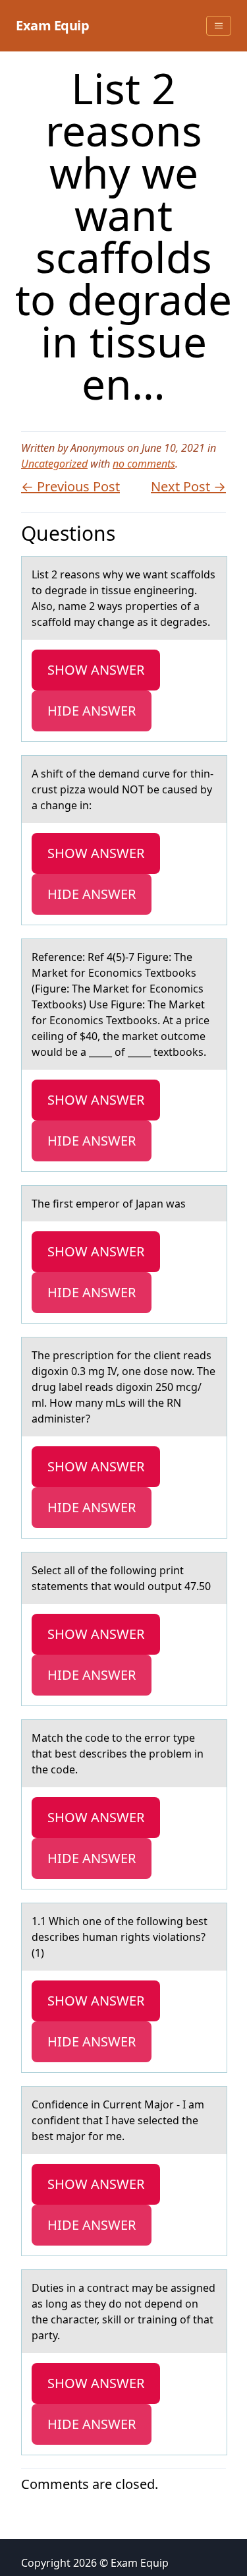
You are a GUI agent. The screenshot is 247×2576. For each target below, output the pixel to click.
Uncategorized (54, 464)
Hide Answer (92, 711)
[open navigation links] (219, 26)
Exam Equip (52, 25)
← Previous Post (70, 486)
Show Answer (96, 670)
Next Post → (188, 486)
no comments (144, 464)
